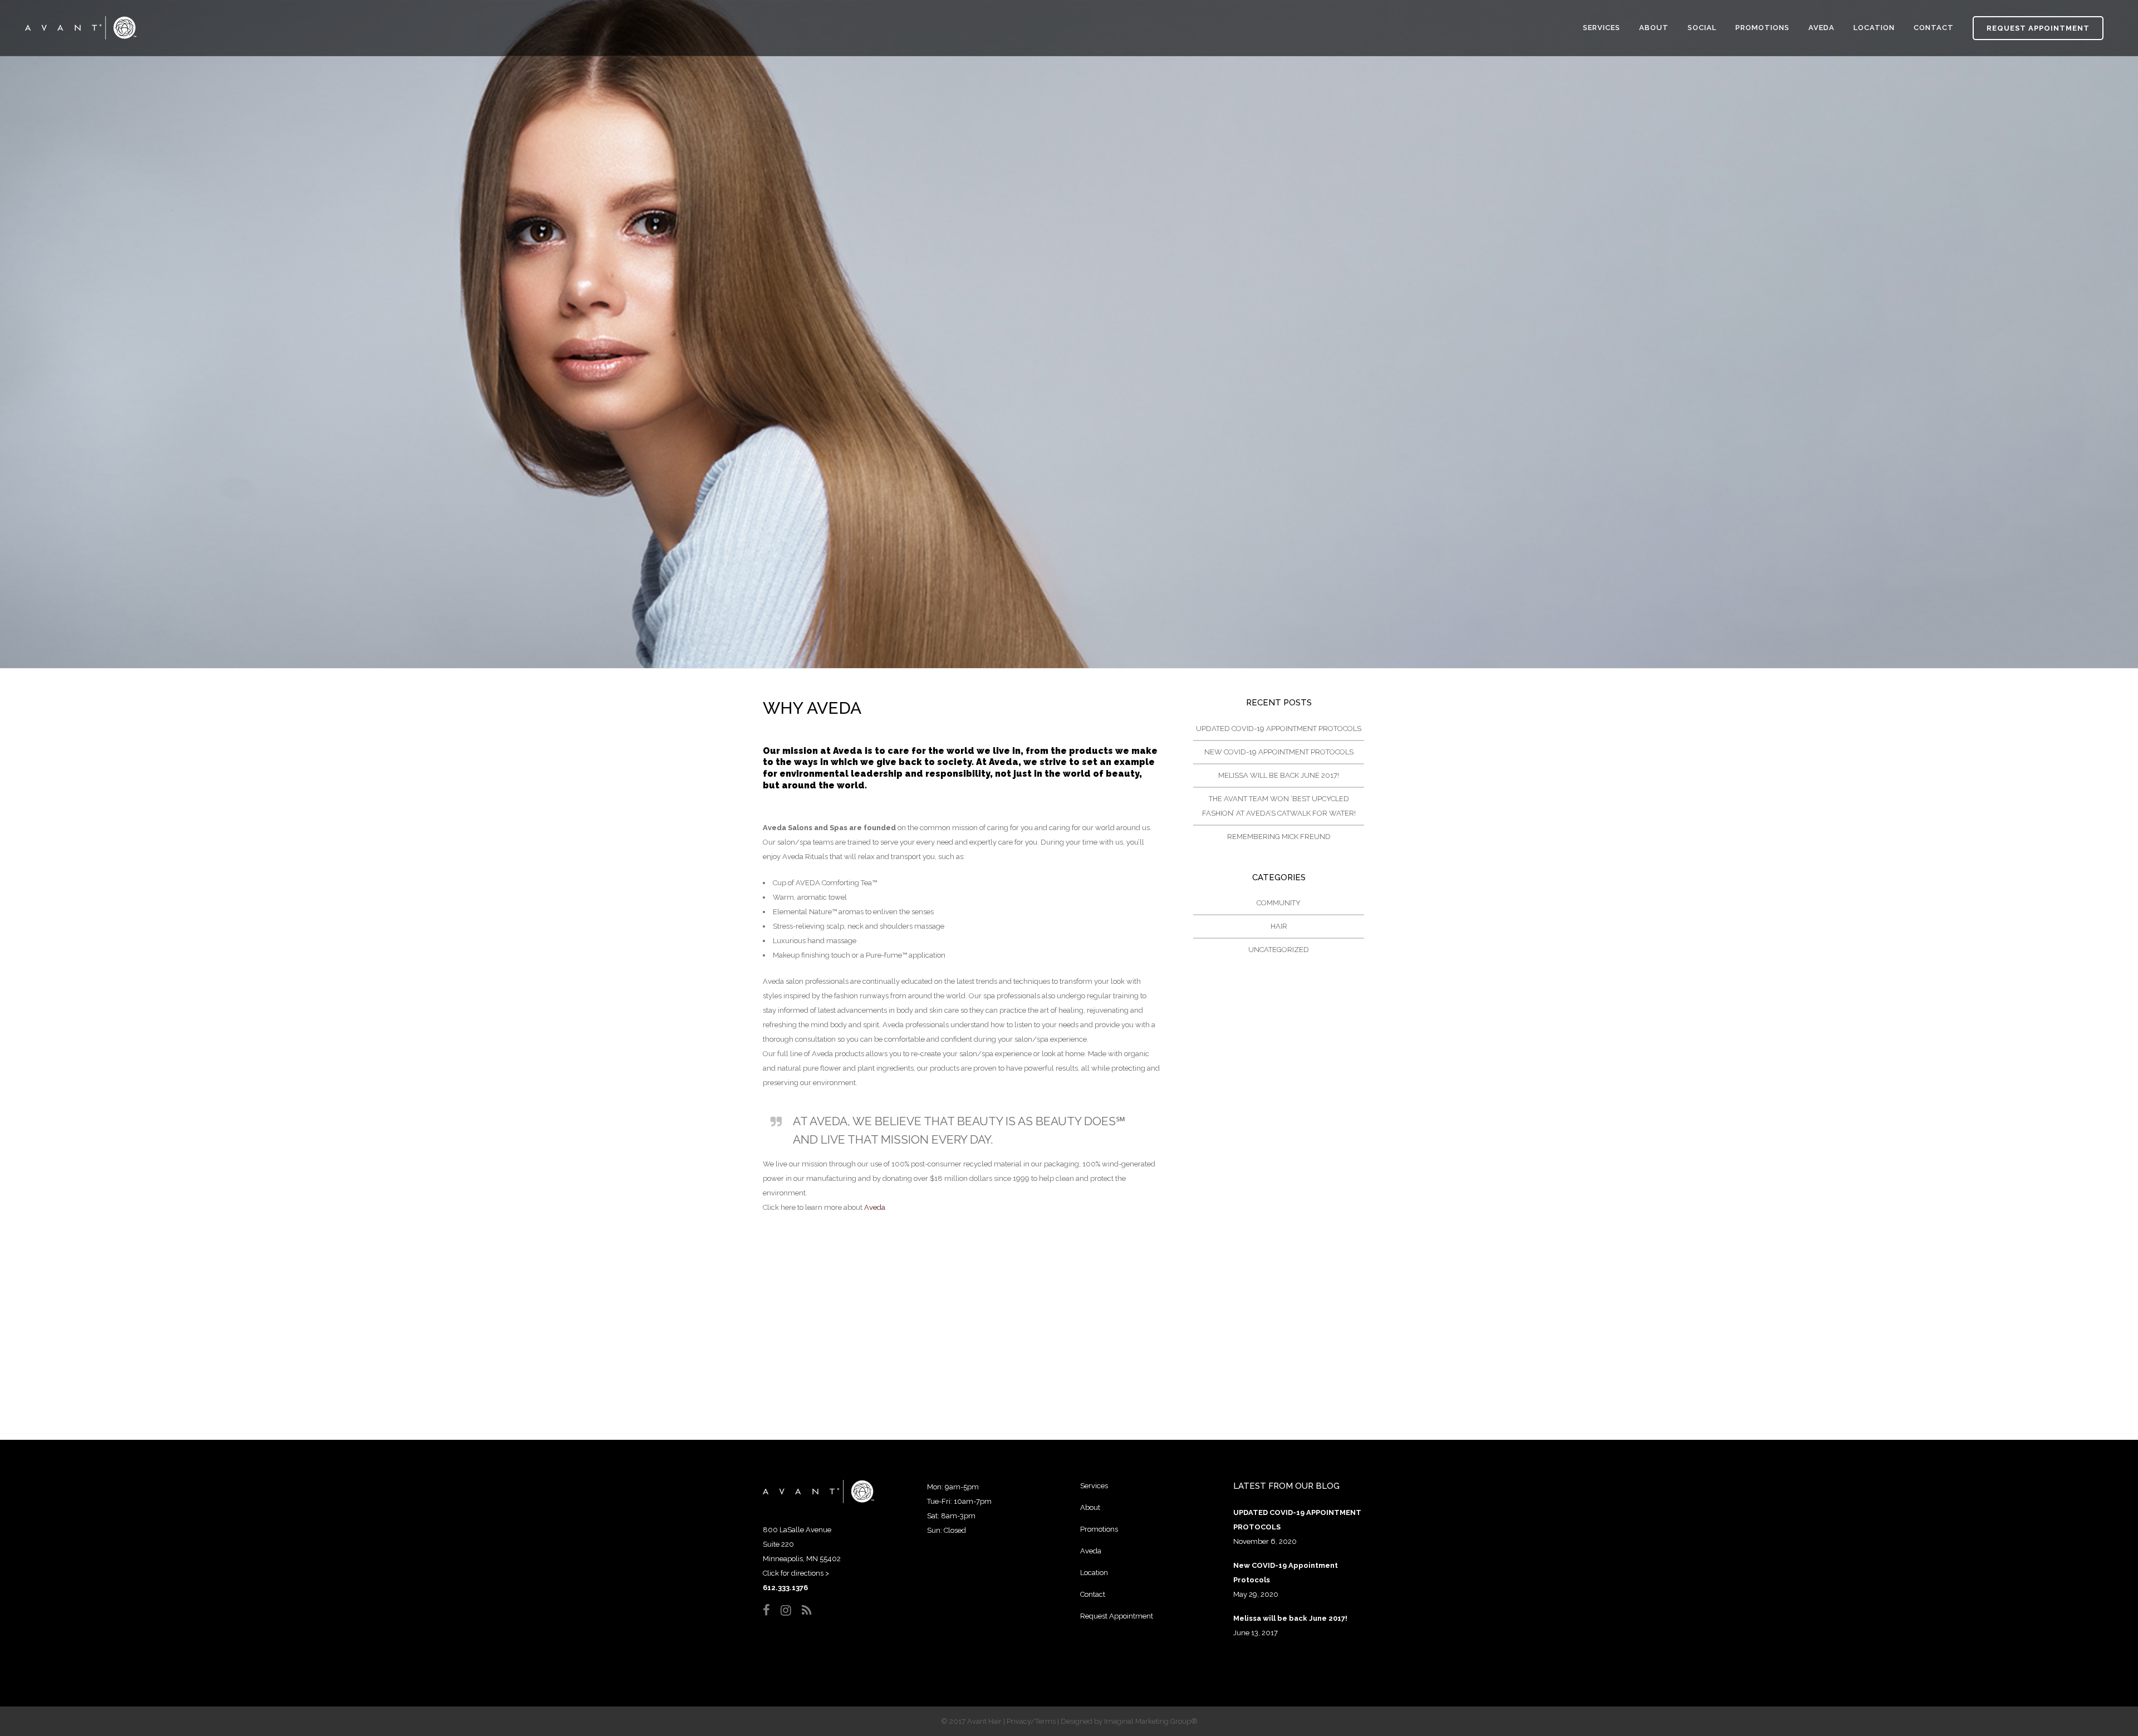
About (1090, 1507)
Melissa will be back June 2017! (1279, 775)
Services (1094, 1486)
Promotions (1099, 1529)
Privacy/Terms (1031, 1721)
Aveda (875, 1207)
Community (1279, 903)
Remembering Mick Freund (1279, 837)
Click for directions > (796, 1573)
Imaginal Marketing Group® (1151, 1721)
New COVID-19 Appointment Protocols (1279, 752)
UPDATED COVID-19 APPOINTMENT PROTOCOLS (1279, 729)
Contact (1093, 1594)
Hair (1279, 926)
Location (1094, 1573)
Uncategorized (1279, 950)
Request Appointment (2038, 28)
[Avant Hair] (818, 1501)
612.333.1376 (785, 1588)
